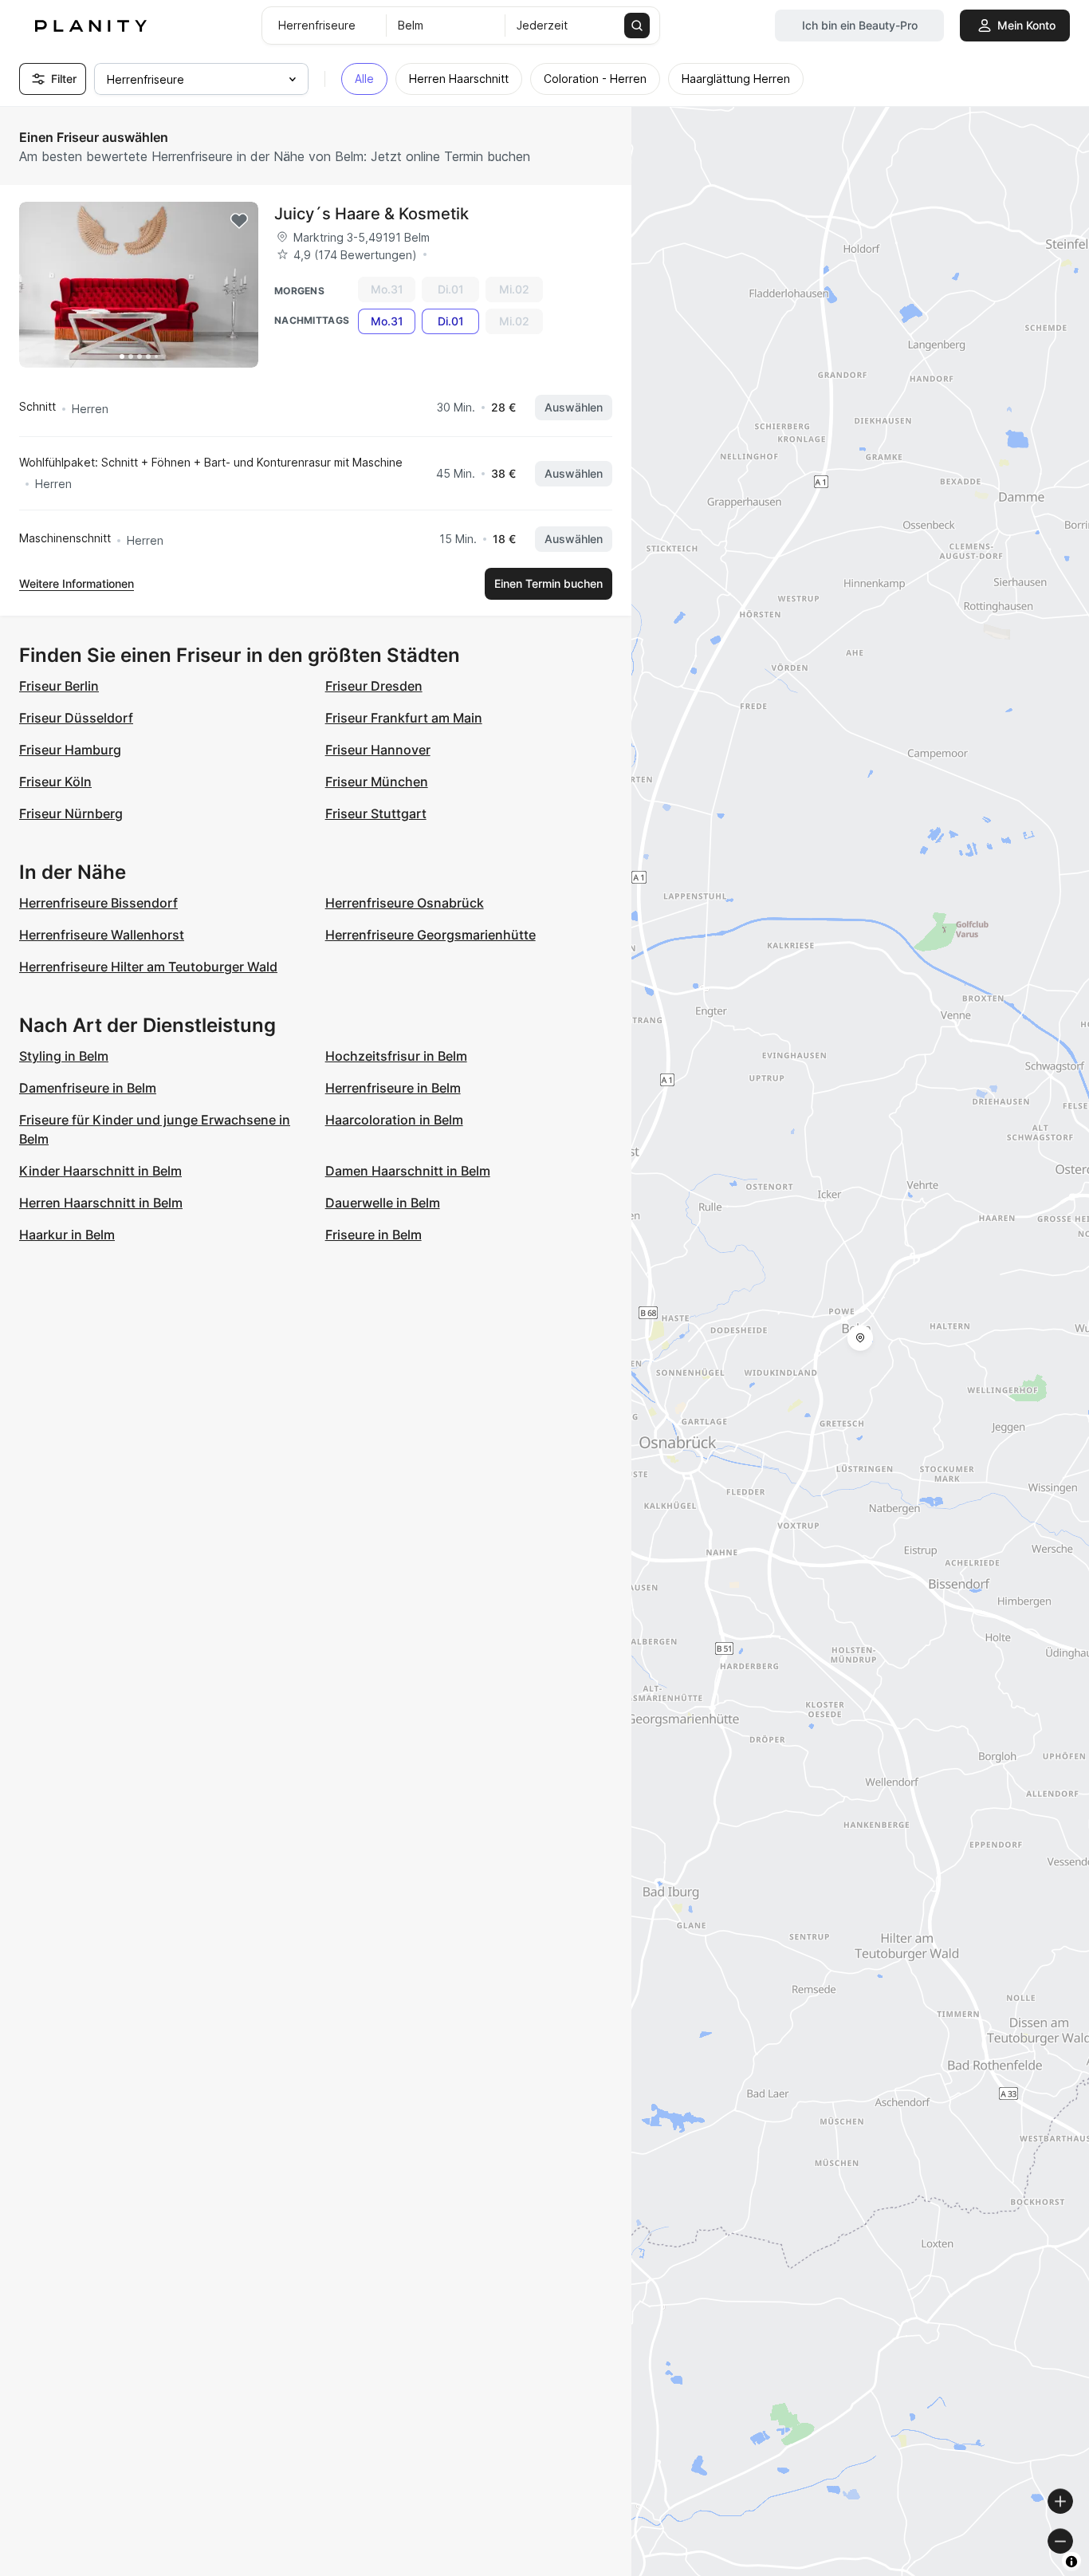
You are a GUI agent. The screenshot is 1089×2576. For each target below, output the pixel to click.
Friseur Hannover (378, 750)
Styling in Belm (64, 1056)
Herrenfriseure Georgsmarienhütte (430, 935)
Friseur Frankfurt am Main (404, 718)
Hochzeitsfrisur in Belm (396, 1056)
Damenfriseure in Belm (88, 1088)
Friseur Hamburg (70, 750)
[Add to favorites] (239, 221)
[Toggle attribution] (1071, 2562)
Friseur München (377, 782)
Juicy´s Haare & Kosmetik (372, 214)
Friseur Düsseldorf (76, 718)
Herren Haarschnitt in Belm (101, 1203)
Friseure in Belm (373, 1235)
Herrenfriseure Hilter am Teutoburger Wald (148, 967)
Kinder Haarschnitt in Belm (100, 1171)
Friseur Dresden (374, 686)
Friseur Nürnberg (71, 813)
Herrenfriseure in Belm (393, 1088)
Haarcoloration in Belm (394, 1120)
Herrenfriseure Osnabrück (405, 903)
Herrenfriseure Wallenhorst (102, 935)
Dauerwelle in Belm (383, 1203)
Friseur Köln (55, 782)
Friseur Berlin (59, 686)
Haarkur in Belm (67, 1235)
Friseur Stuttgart (376, 813)
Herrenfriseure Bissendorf (98, 903)
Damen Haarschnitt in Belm (408, 1171)
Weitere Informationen (77, 583)
